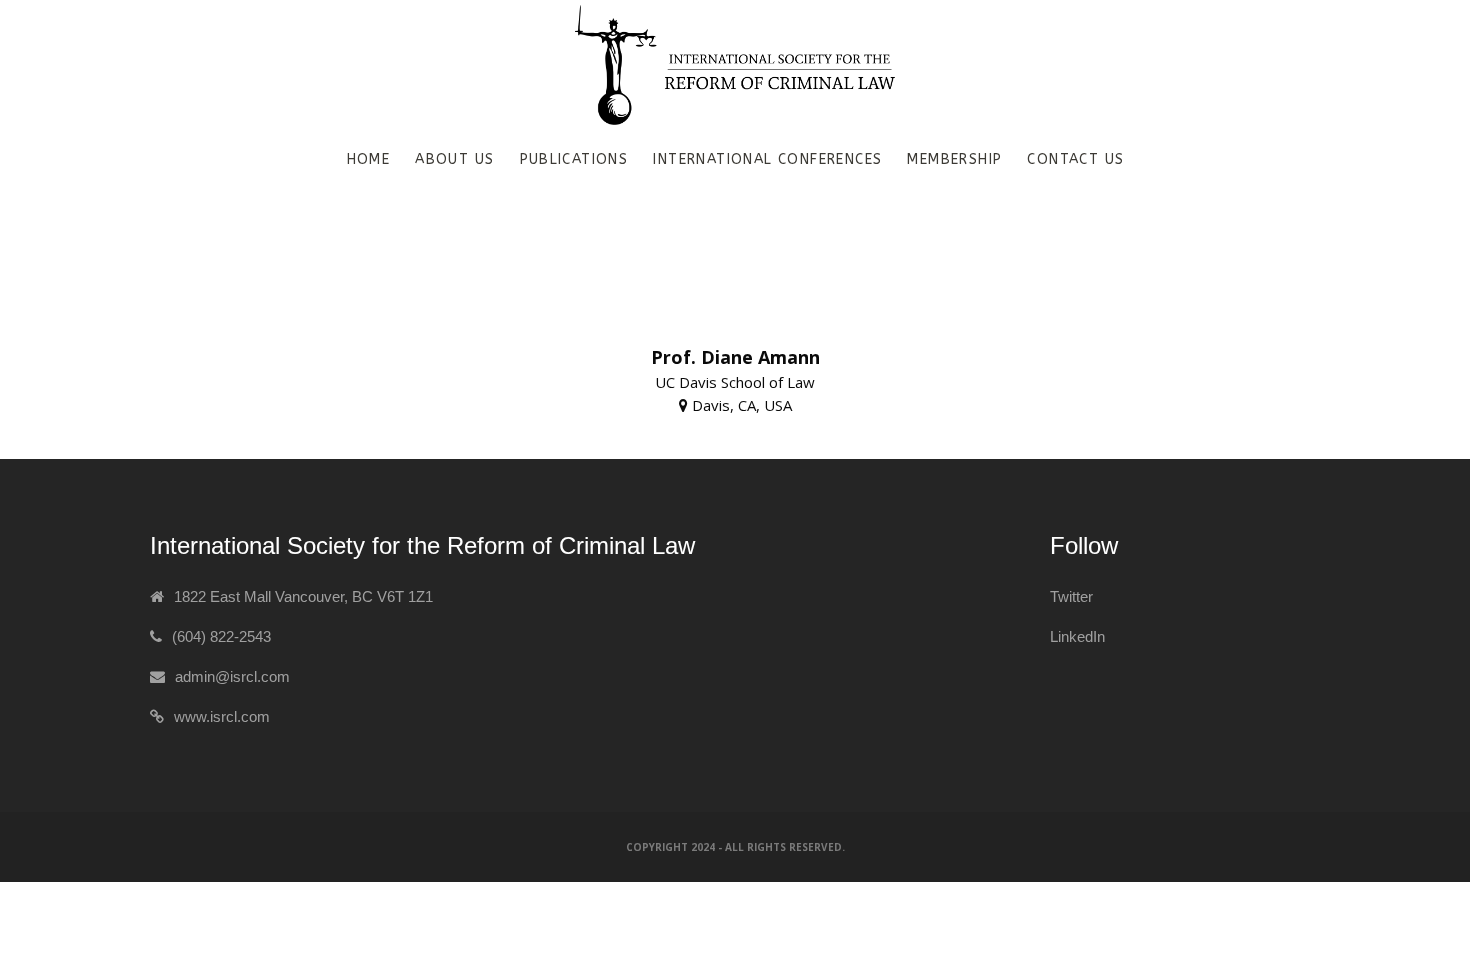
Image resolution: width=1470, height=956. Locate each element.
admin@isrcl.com (232, 676)
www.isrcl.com (222, 716)
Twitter (1071, 596)
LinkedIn (1077, 636)
